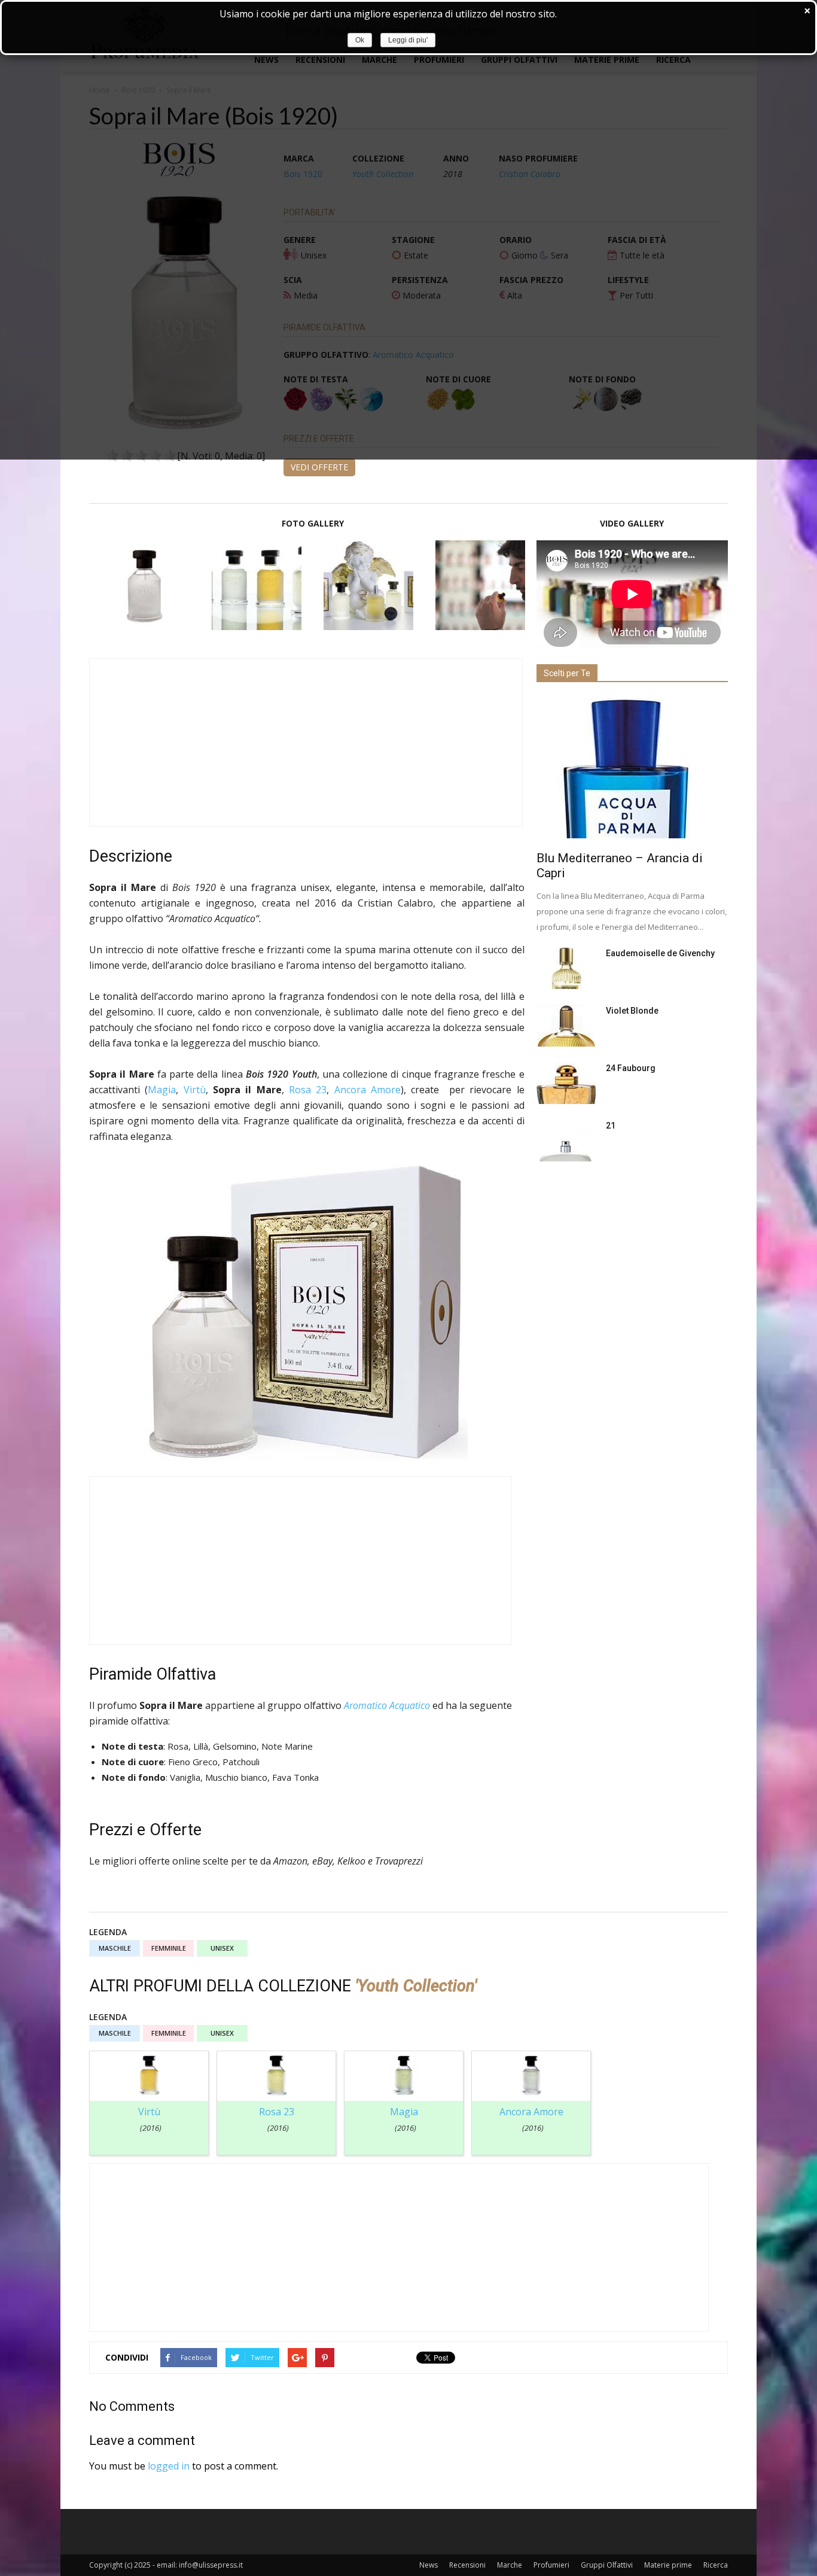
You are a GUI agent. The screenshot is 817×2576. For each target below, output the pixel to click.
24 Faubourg (631, 1068)
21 (611, 1126)
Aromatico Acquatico (387, 1705)
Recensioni (467, 2565)
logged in (169, 2466)
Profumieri (551, 2565)
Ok (360, 40)
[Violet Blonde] (566, 1026)
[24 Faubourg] (566, 1083)
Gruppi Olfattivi (607, 2565)
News (429, 2565)
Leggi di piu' (408, 40)
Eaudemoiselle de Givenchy (660, 953)
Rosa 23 (308, 1090)
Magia (162, 1090)
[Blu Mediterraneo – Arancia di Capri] (632, 768)
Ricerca (716, 2565)
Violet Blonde (632, 1011)
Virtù (195, 1090)
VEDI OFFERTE (319, 467)
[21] (566, 1141)
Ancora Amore (368, 1090)
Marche (510, 2565)
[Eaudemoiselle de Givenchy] (566, 968)
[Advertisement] (306, 743)
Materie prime (668, 2565)
